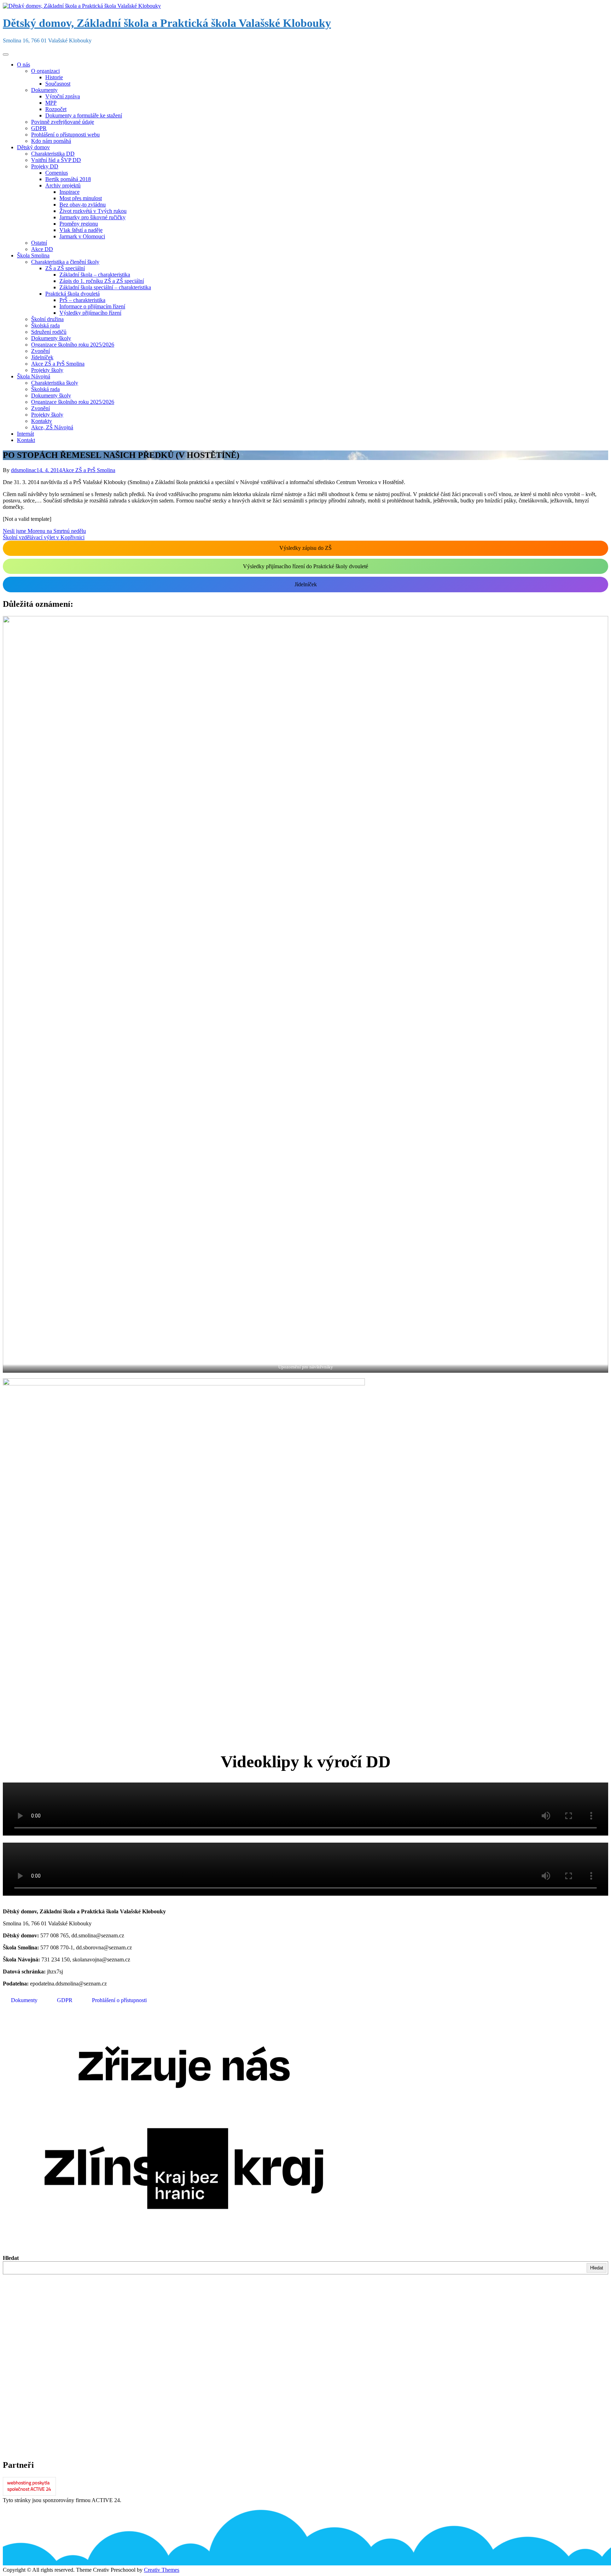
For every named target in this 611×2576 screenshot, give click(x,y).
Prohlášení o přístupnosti (119, 2000)
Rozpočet (56, 109)
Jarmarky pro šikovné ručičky (92, 217)
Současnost (58, 84)
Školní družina (47, 319)
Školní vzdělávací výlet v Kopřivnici (44, 537)
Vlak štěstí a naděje (81, 230)
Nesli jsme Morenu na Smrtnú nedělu (44, 531)
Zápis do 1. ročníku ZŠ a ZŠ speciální (102, 281)
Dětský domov (33, 147)
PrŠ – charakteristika (82, 300)
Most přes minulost (81, 198)
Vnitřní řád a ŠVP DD (56, 160)
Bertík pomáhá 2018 (68, 179)
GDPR (39, 128)
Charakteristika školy (55, 383)
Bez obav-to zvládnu (83, 205)
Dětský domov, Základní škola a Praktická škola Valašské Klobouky (167, 23)
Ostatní (39, 243)
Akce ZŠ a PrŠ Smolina (58, 364)
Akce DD (42, 249)
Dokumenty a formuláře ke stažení (84, 115)
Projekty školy (47, 370)
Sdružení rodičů (49, 332)
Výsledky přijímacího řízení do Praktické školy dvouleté (305, 566)
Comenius (57, 173)
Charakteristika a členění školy (65, 262)
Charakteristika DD (53, 154)
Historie (54, 77)
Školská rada (45, 325)
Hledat (11, 2258)
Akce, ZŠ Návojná (52, 427)
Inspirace (69, 192)
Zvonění (40, 351)
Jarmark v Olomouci (82, 236)
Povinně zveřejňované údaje (63, 122)
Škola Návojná (34, 376)
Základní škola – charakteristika (95, 275)
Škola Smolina (33, 255)
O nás (24, 65)
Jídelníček (42, 357)
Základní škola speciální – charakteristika (105, 287)
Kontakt (26, 440)
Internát (25, 434)
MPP (51, 103)
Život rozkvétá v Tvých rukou (93, 211)
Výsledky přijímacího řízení (90, 313)
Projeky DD (45, 166)
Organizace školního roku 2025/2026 (73, 345)
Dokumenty (44, 90)
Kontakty (42, 421)
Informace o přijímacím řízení (92, 306)
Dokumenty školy (51, 338)
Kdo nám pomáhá (51, 141)
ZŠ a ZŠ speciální (65, 268)
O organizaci (45, 71)
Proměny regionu (79, 224)
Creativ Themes (162, 2570)
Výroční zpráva (63, 96)
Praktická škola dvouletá (72, 294)
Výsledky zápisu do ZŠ (305, 548)
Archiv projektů (63, 185)
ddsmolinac (24, 470)
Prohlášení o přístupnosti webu (65, 135)
